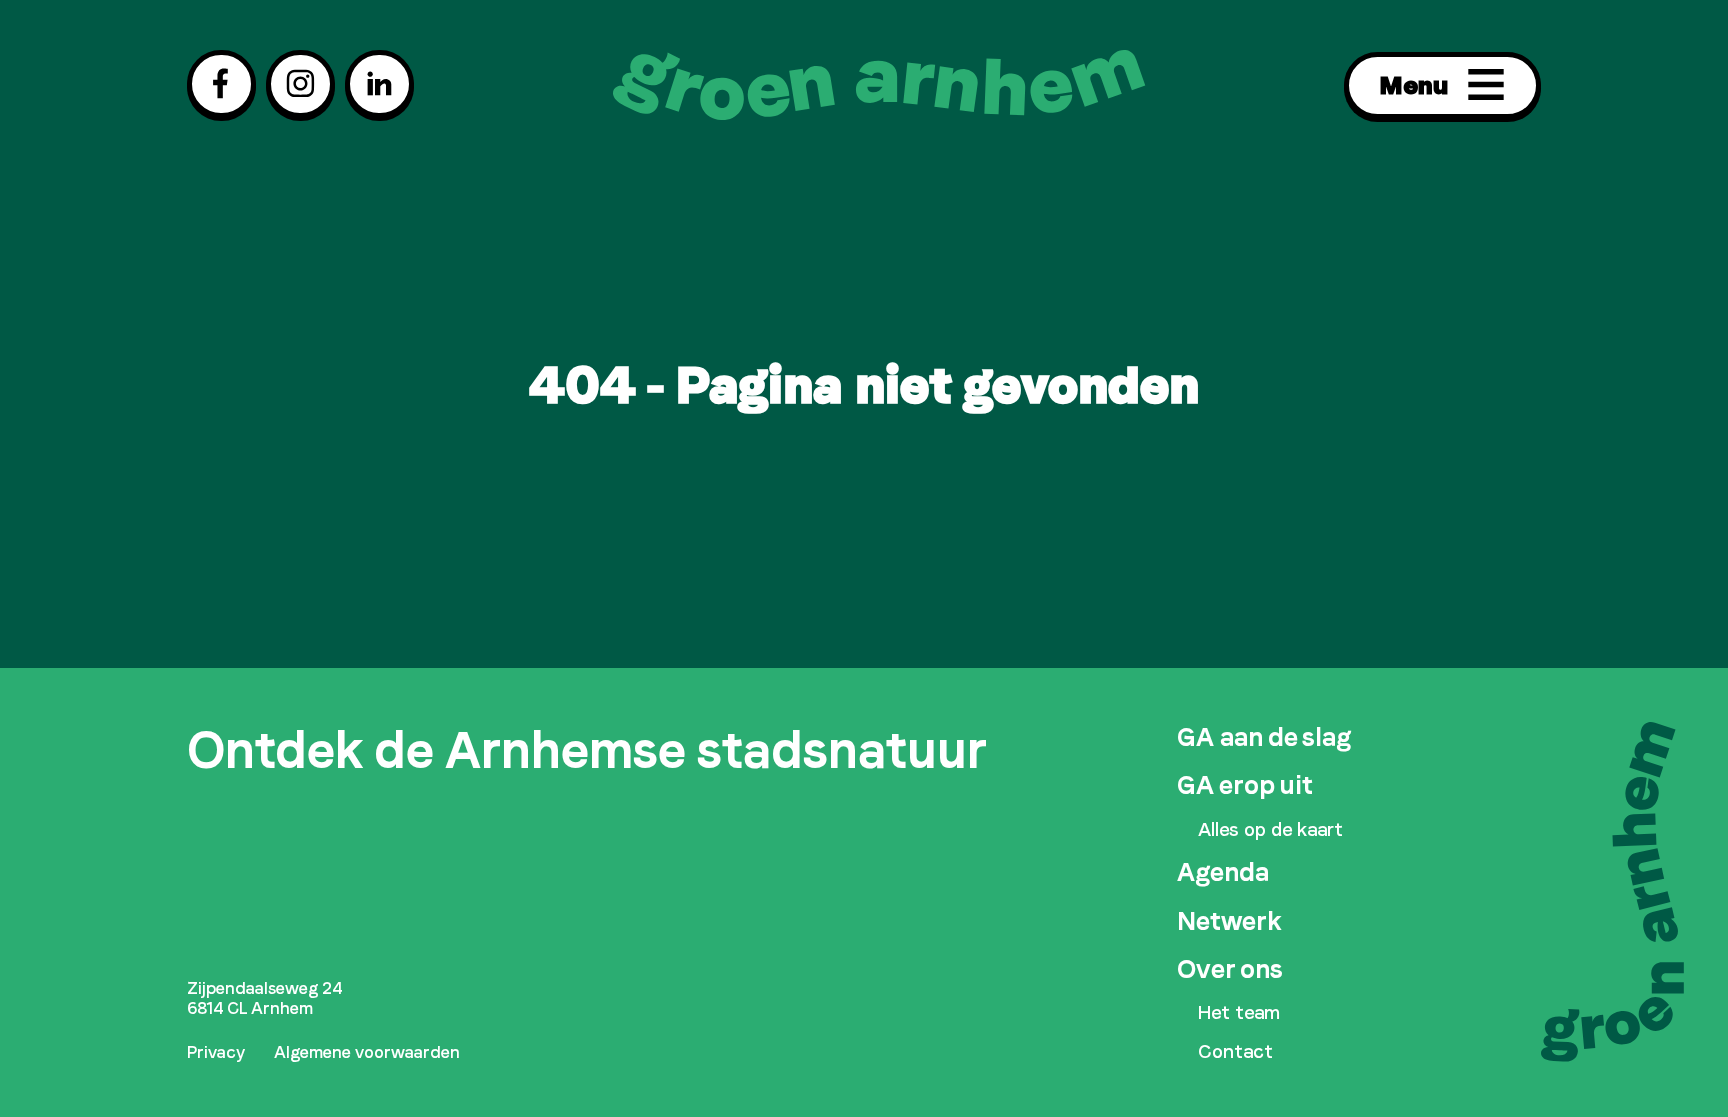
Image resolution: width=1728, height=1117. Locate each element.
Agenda (1223, 872)
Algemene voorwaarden (367, 1052)
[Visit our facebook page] (221, 83)
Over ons (1230, 969)
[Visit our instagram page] (300, 83)
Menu (1413, 85)
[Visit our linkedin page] (379, 83)
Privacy (216, 1052)
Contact (1235, 1052)
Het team (1239, 1013)
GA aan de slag (1264, 737)
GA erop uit (1245, 785)
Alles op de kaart (1270, 830)
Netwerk (1229, 921)
